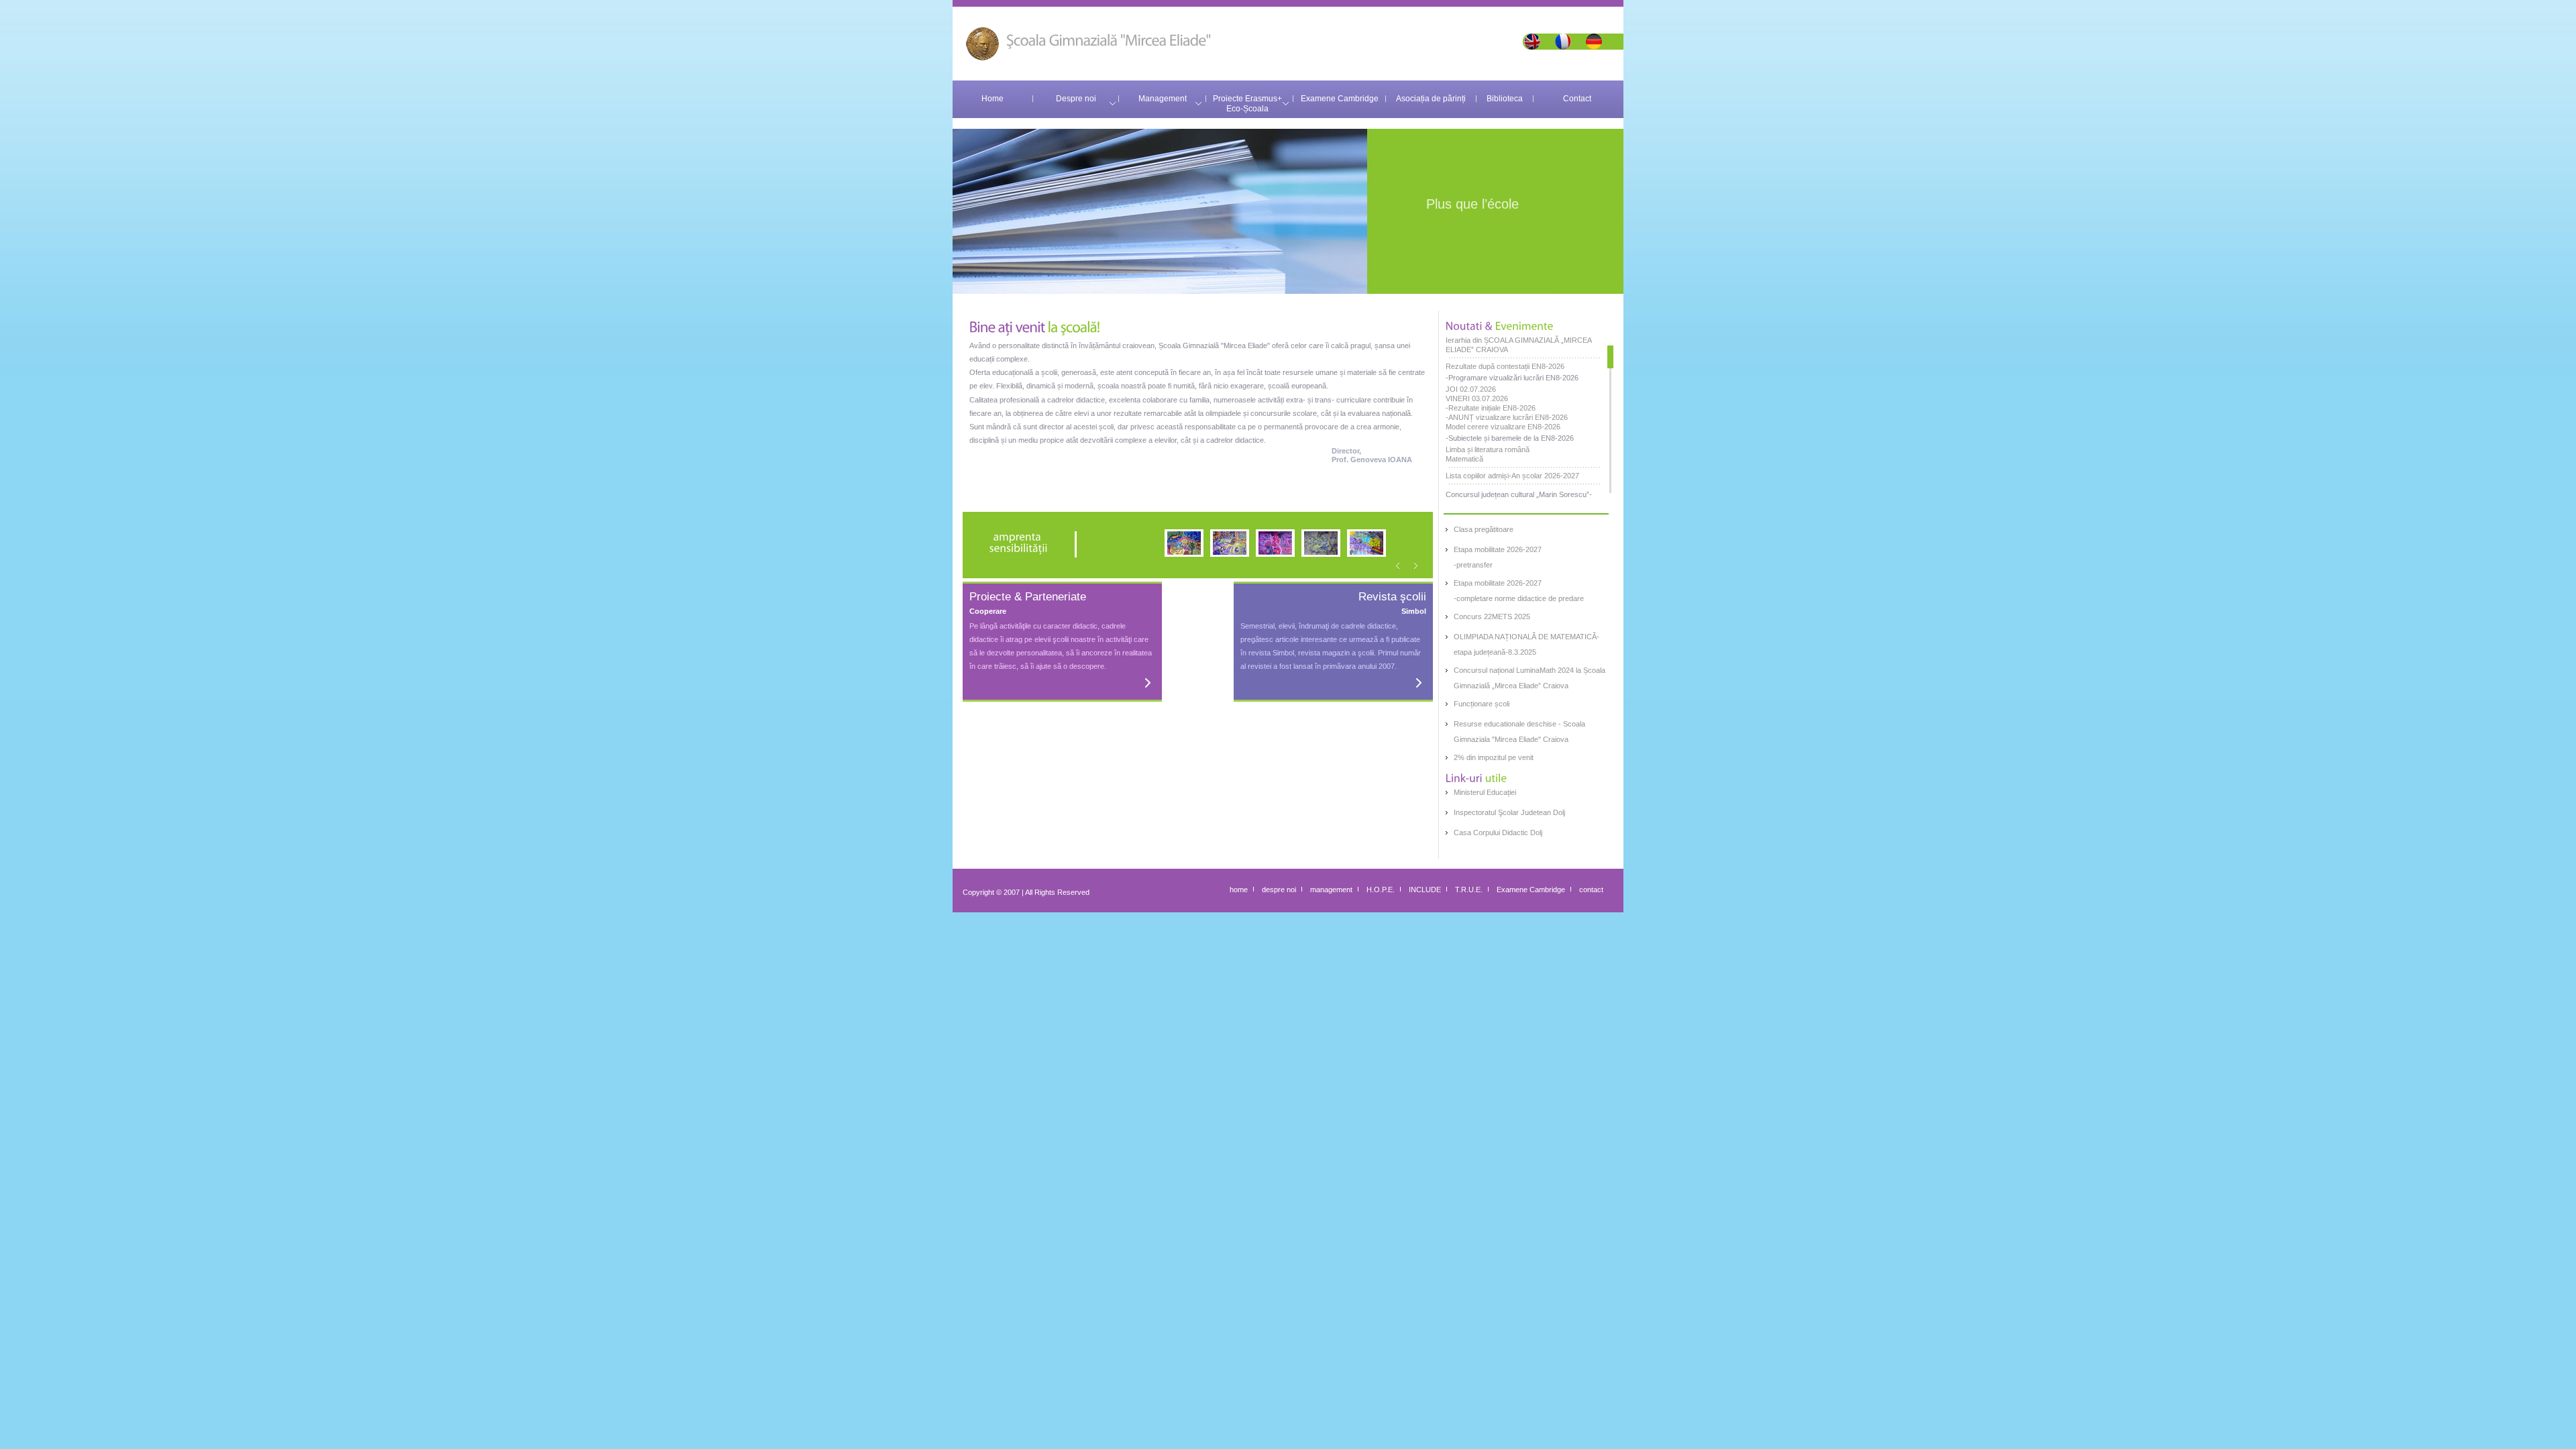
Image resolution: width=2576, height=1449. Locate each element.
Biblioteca (1505, 99)
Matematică (1464, 459)
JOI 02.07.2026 (1471, 389)
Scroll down (1610, 498)
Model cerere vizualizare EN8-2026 (1503, 427)
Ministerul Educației (1485, 792)
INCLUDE (1425, 890)
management (1331, 890)
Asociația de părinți (1431, 99)
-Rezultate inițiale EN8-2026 (1491, 408)
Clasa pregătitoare (1484, 529)
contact (1591, 890)
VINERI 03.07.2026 (1477, 398)
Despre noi (1076, 99)
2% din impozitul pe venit (1494, 757)
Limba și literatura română (1488, 449)
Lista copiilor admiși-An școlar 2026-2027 (1512, 476)
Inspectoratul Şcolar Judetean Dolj (1509, 812)
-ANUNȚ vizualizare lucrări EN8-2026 (1507, 417)
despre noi (1279, 890)
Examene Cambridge (1340, 99)
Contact (1577, 99)
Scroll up (1610, 340)
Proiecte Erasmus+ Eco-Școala (1249, 104)
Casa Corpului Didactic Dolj (1498, 833)
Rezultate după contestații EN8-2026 (1505, 366)
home (1239, 890)
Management (1163, 99)
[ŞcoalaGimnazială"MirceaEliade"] (1088, 38)
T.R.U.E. (1469, 890)
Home (992, 99)
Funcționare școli (1482, 704)
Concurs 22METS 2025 (1492, 616)
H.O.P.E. (1381, 890)
